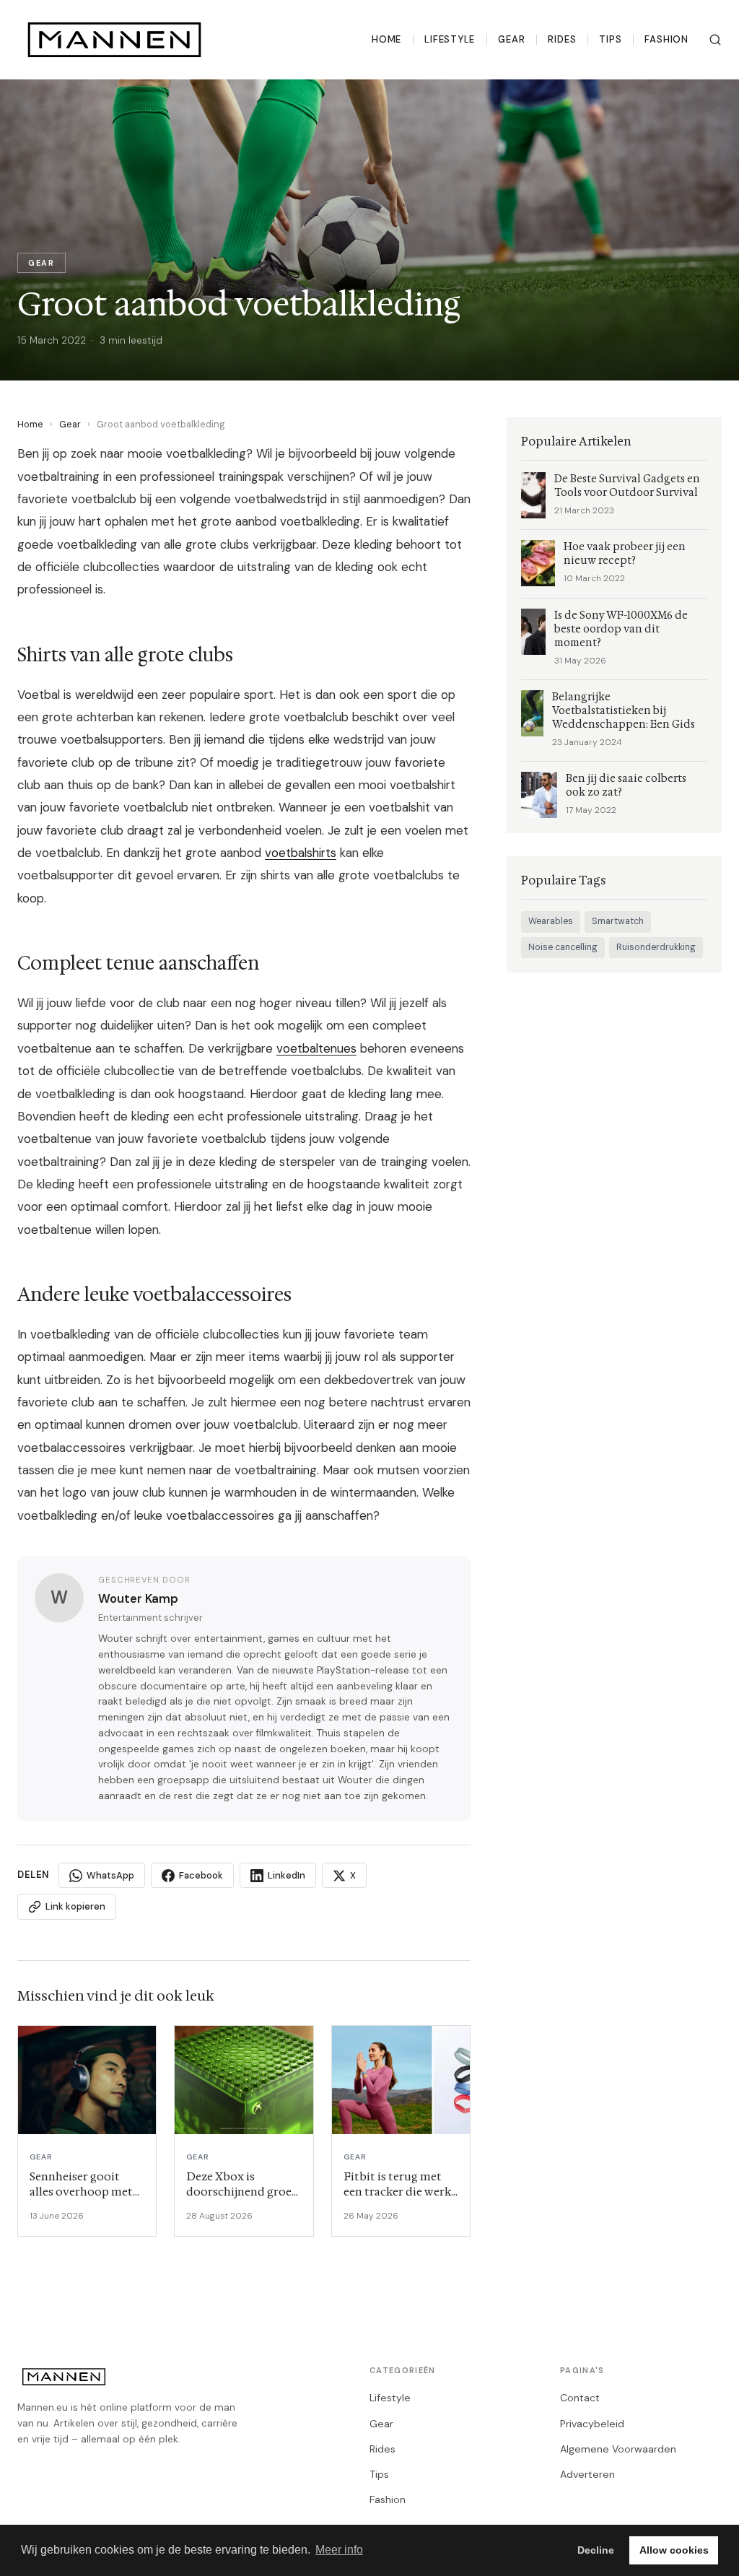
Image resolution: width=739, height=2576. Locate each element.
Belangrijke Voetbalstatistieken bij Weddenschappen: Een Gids (624, 711)
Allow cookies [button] (674, 2550)
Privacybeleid (592, 2424)
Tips (610, 39)
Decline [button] (596, 2550)
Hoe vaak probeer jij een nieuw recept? (625, 554)
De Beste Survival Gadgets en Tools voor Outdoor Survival (627, 486)
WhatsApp (110, 1875)
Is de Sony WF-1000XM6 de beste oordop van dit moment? (621, 629)
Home (386, 39)
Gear (511, 39)
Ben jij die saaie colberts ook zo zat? (626, 786)
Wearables (551, 921)
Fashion (666, 39)
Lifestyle (450, 39)
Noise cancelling (563, 947)
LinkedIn (287, 1875)
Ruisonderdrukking (656, 947)
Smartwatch (618, 921)
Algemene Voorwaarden (618, 2449)
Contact (580, 2398)
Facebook (201, 1875)
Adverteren (587, 2474)
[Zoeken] (715, 40)
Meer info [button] (339, 2550)
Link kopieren (75, 1906)
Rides (562, 39)
